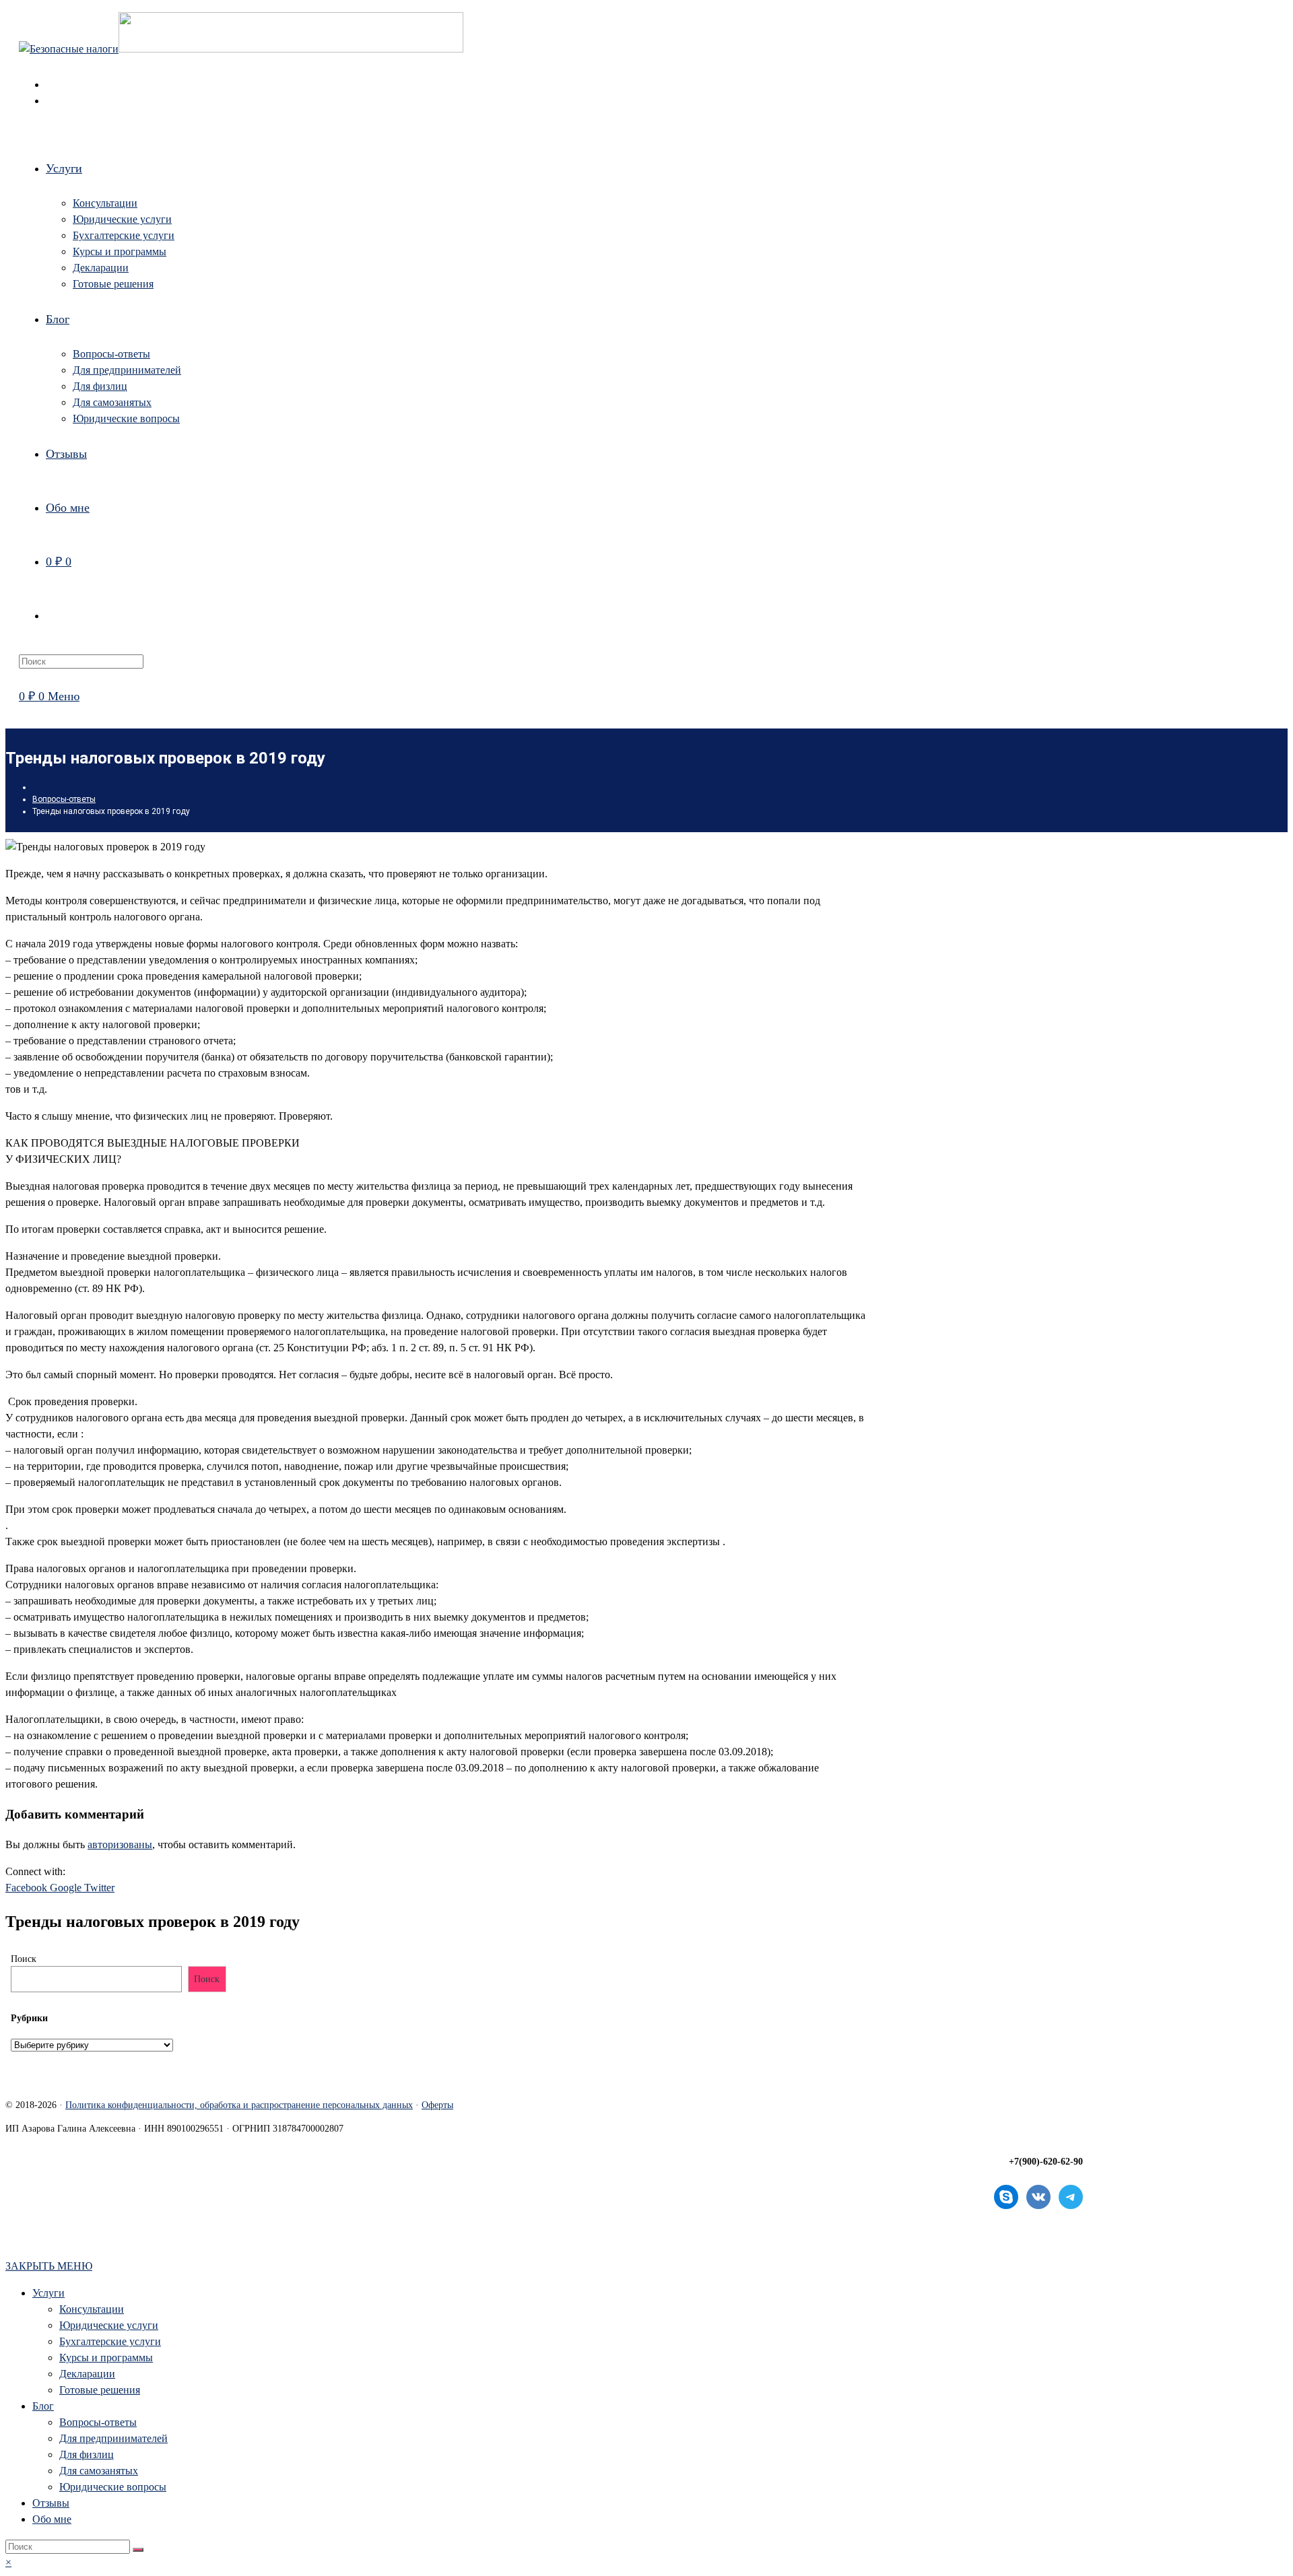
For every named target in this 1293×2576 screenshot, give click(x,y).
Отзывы (51, 2503)
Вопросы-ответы (98, 2422)
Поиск (24, 1959)
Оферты (437, 2105)
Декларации (87, 2374)
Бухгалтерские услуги (110, 2341)
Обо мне (52, 2519)
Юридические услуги (109, 2325)
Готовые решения (100, 2390)
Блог (43, 2406)
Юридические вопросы (113, 2487)
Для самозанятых (99, 2471)
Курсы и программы (106, 2358)
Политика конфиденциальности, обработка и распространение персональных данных (239, 2105)
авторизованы (120, 1844)
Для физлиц (87, 2454)
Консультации (92, 2309)
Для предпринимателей (113, 2438)
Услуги (48, 2293)
